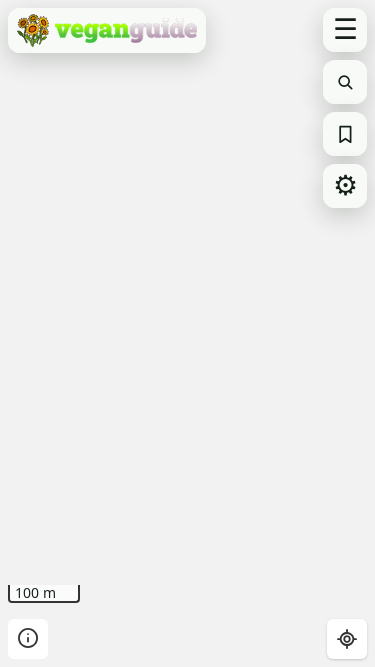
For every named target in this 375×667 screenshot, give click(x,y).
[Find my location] (347, 639)
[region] (187, 333)
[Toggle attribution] (28, 639)
